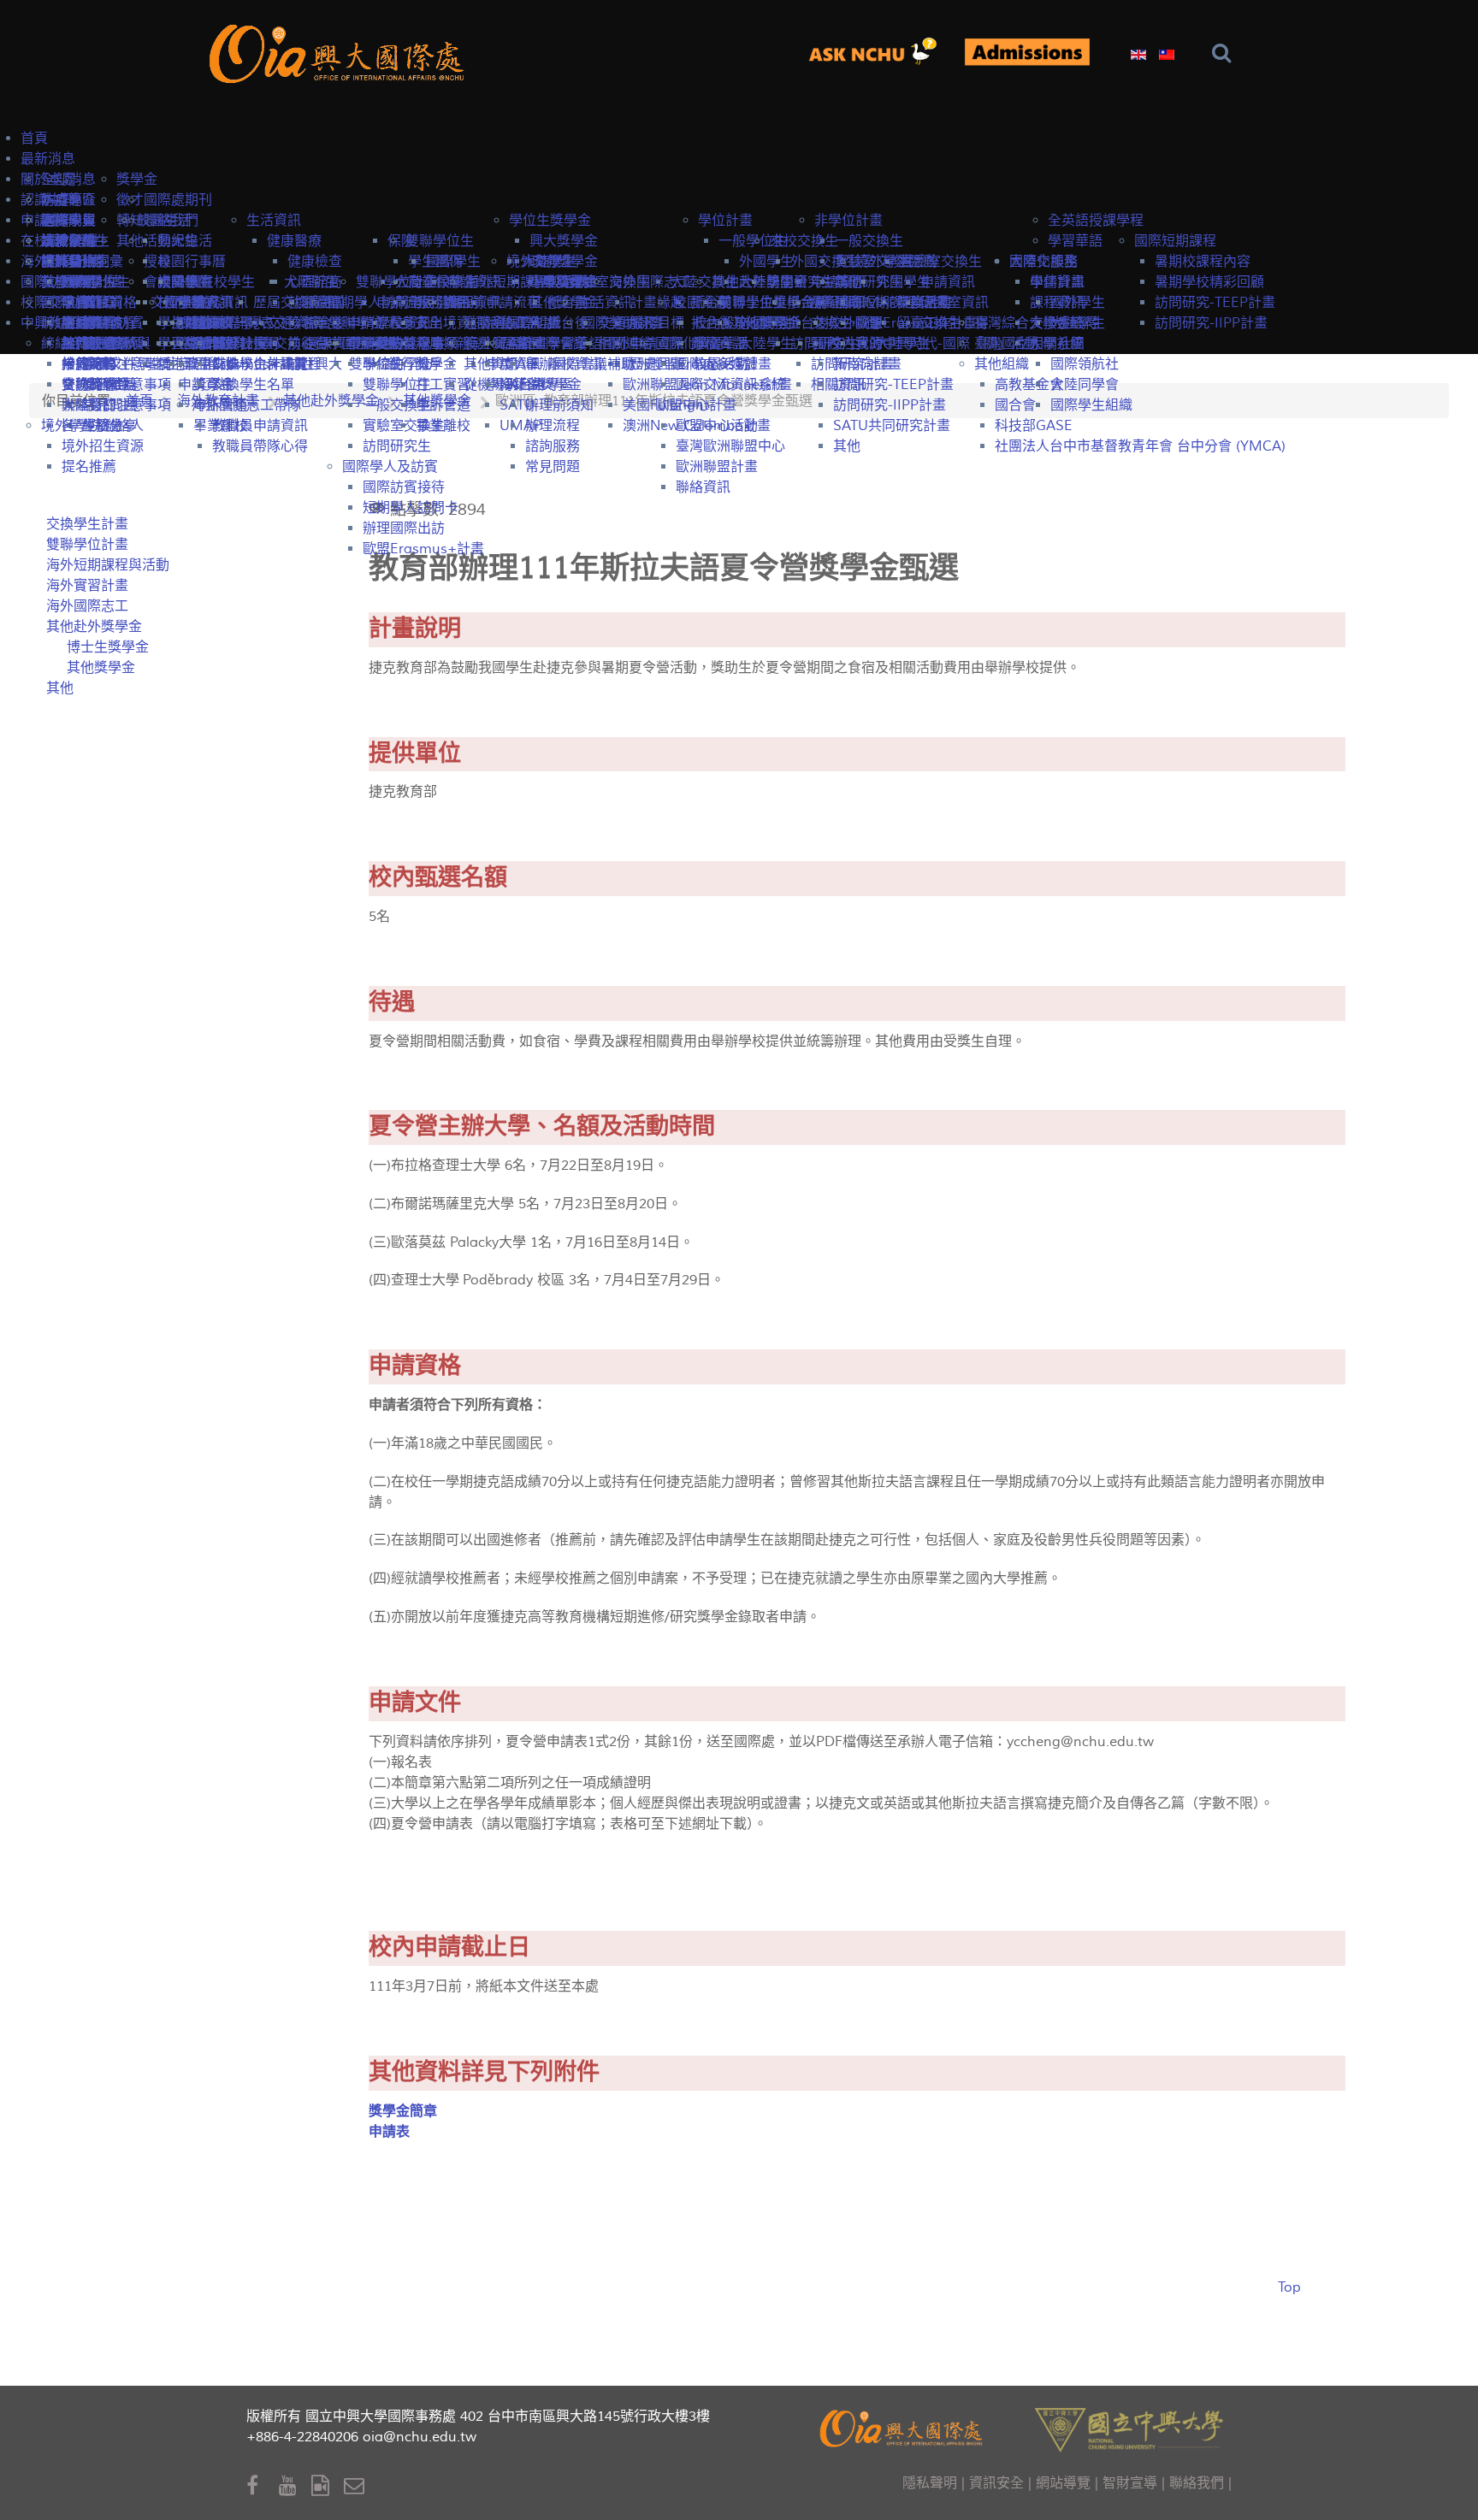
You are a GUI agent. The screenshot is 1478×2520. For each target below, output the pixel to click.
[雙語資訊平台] (879, 52)
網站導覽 (1063, 2483)
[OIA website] (340, 52)
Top (1289, 2287)
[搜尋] (1225, 53)
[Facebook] (263, 2486)
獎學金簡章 (403, 2111)
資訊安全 (996, 2483)
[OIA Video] (328, 2486)
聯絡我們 (1197, 2483)
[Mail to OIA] (357, 2486)
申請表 (389, 2132)
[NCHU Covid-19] (1027, 53)
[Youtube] (295, 2486)
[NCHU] (1129, 2428)
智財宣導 (1130, 2483)
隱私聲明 (930, 2483)
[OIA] (903, 2426)
